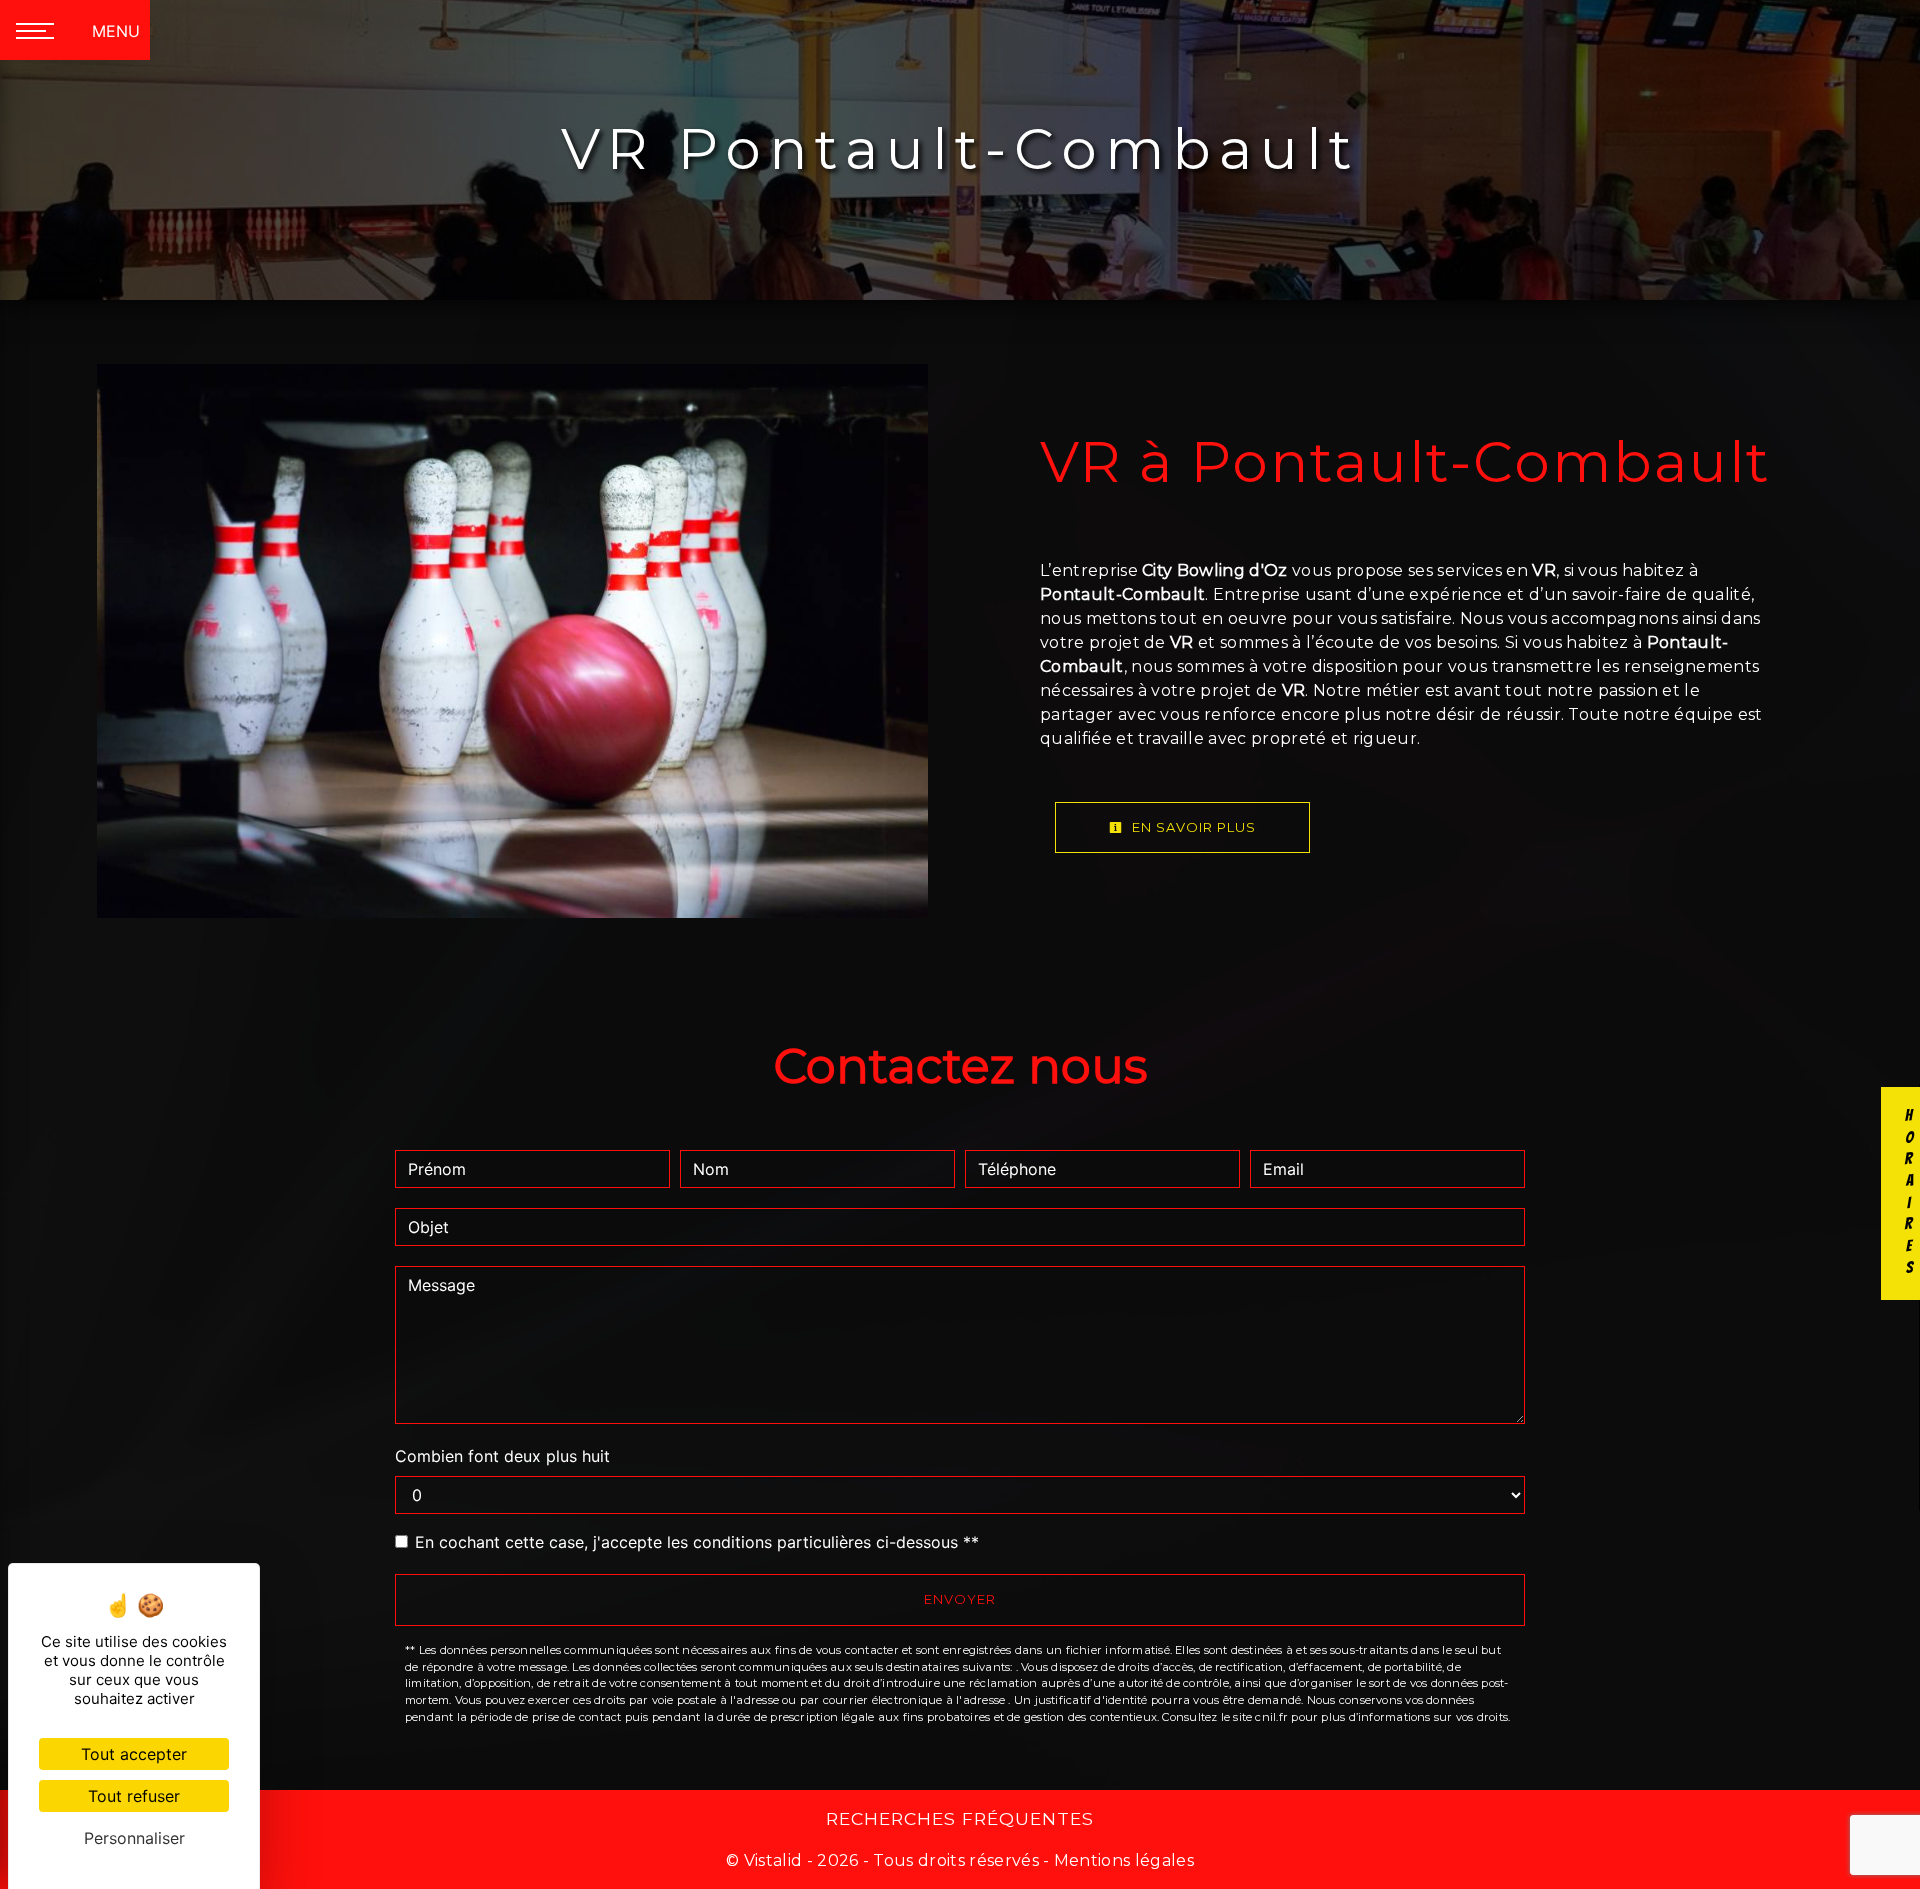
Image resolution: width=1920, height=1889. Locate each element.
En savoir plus (1192, 827)
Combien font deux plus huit (502, 1456)
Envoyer (960, 1599)
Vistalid (773, 1860)
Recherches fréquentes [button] (960, 1818)
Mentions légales (1122, 1860)
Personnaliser (134, 1838)
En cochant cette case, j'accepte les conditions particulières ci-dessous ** (697, 1542)
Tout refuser (134, 1796)
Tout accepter (134, 1754)
